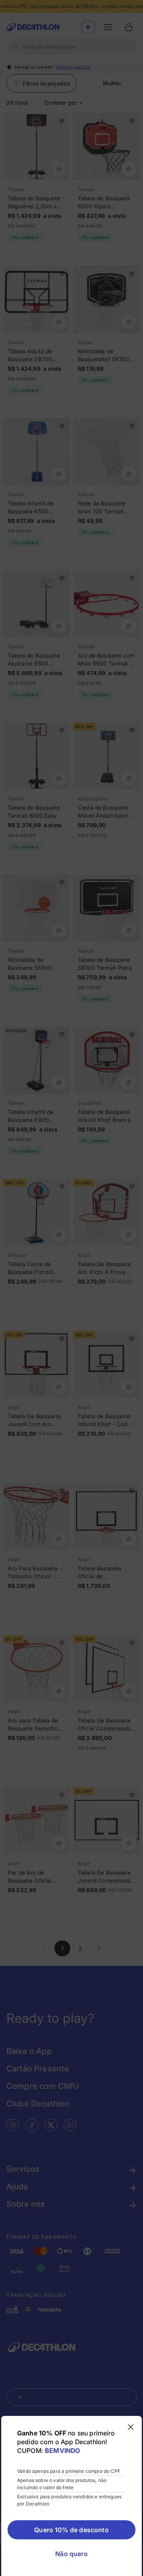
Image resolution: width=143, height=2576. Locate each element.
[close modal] (131, 2427)
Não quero (71, 2554)
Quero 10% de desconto (71, 2530)
